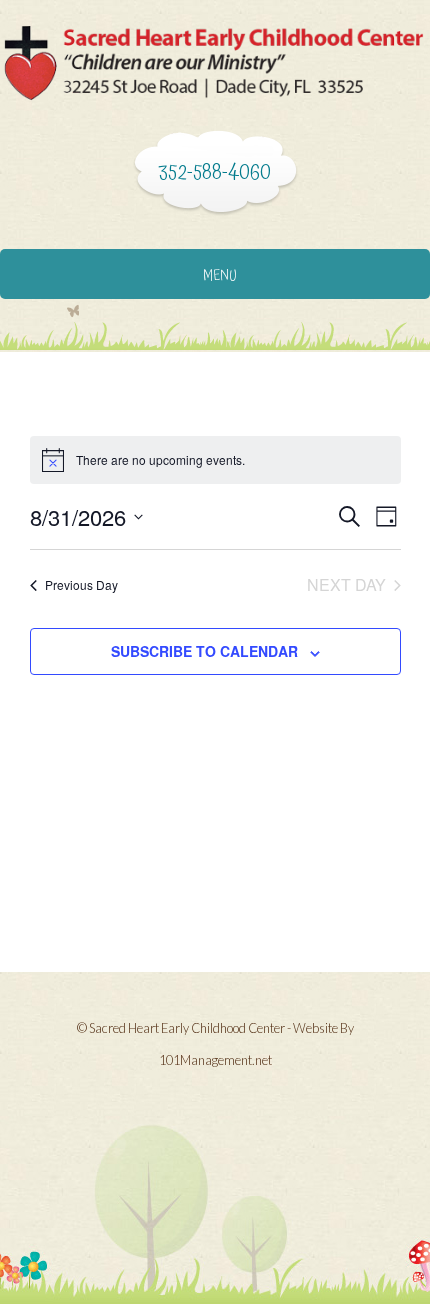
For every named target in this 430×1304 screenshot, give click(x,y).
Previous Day (81, 584)
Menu (220, 276)
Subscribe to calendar (204, 651)
